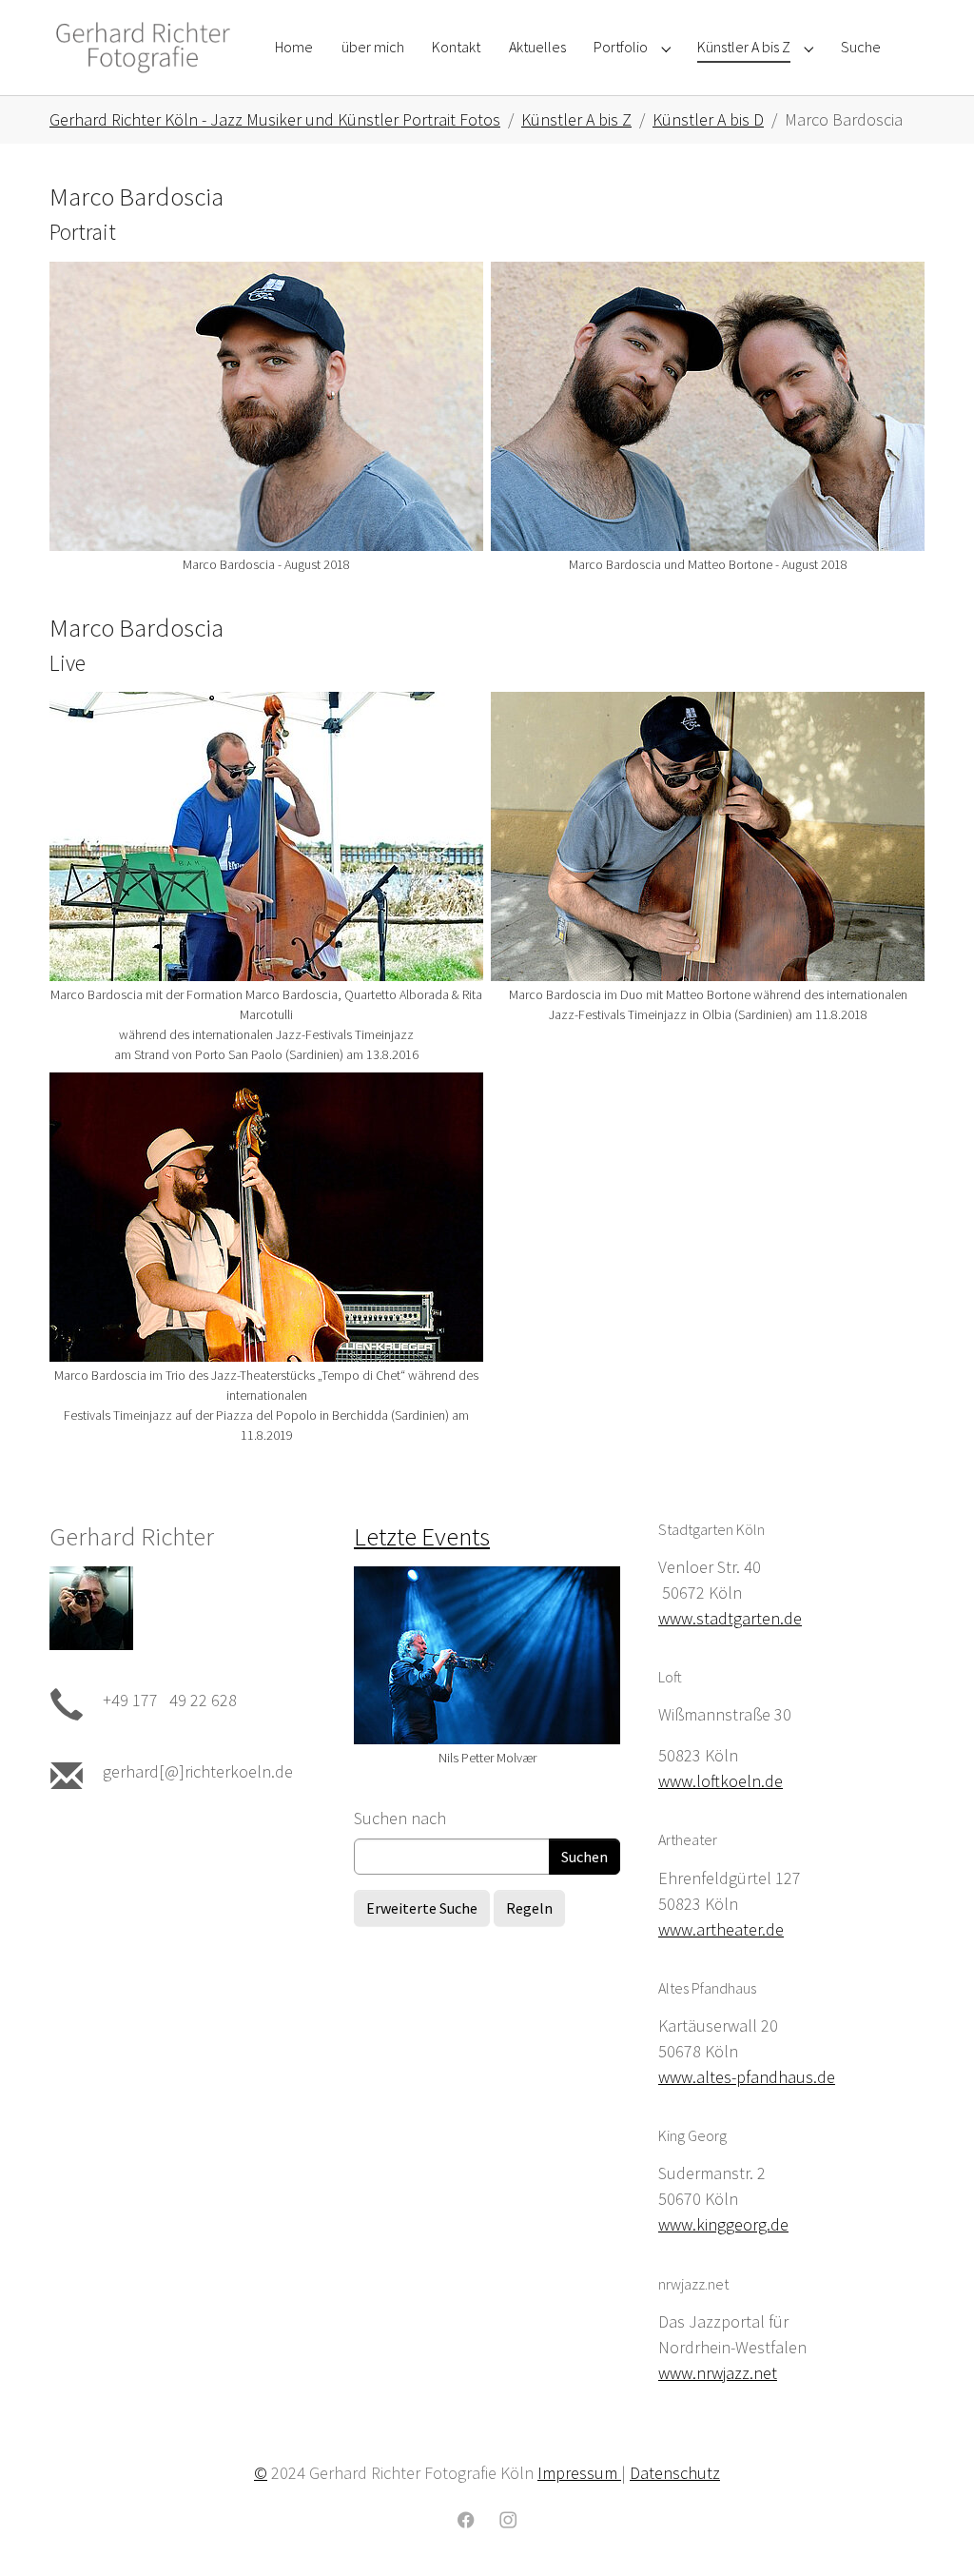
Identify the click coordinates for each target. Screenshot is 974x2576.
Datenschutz (675, 2473)
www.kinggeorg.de (723, 2224)
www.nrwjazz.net (718, 2373)
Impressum (579, 2473)
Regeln (529, 1908)
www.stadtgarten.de (730, 1618)
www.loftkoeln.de (721, 1781)
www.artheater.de (721, 1929)
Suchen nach (400, 1818)
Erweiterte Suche (422, 1908)
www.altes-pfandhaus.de (747, 2077)
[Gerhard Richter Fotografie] (143, 47)
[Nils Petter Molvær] (487, 1655)
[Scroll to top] (929, 2531)
